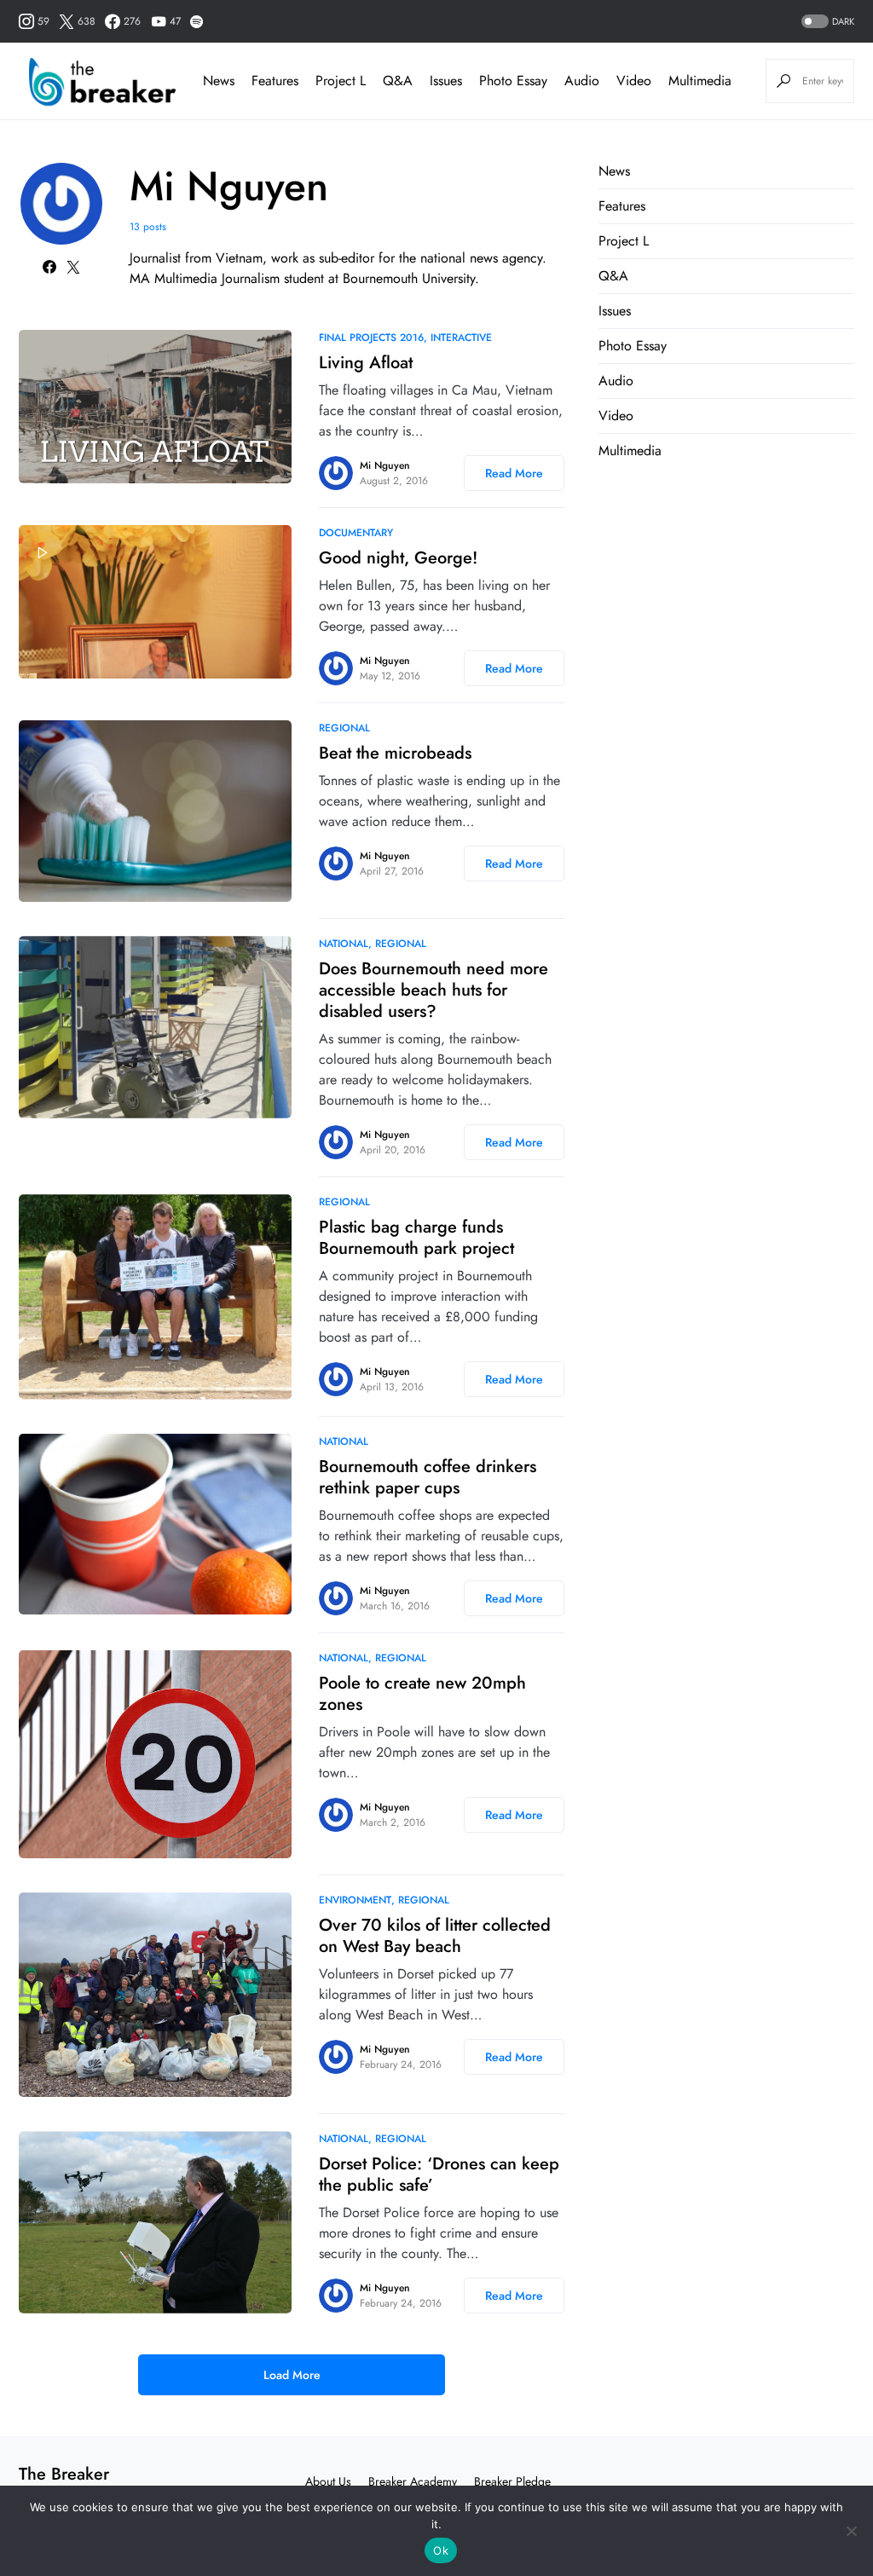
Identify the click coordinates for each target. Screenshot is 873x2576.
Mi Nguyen (385, 465)
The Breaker (64, 2474)
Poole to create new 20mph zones (422, 1694)
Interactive (461, 338)
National (344, 944)
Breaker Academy (413, 2481)
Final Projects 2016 (371, 338)
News (614, 171)
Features (622, 206)
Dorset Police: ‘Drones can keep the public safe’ (439, 2175)
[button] (826, 22)
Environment (355, 1900)
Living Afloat (366, 363)
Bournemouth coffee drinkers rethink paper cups (428, 1477)
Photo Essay (633, 346)
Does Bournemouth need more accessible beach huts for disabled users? (434, 990)
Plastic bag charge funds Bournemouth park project (416, 1238)
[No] (852, 2531)
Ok (441, 2550)
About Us (328, 2481)
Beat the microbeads (395, 753)
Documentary (356, 533)
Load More (292, 2375)
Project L (624, 241)
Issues (615, 311)
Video (616, 416)
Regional (344, 728)
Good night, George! (398, 558)
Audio (616, 381)
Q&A (613, 276)
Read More (514, 473)
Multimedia (630, 451)
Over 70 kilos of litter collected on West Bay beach (435, 1936)
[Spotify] (197, 21)
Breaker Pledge (512, 2481)
